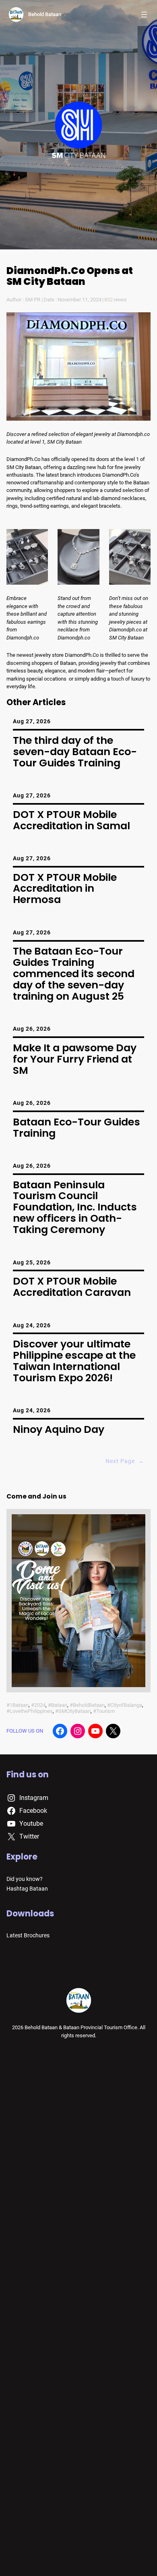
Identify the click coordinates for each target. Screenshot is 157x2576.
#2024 (38, 1705)
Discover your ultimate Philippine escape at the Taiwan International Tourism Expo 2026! (74, 1361)
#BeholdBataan (87, 1705)
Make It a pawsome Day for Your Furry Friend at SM (75, 1059)
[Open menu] (144, 15)
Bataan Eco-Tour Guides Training (76, 1128)
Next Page (125, 1461)
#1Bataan (18, 1705)
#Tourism (104, 1711)
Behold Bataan (45, 14)
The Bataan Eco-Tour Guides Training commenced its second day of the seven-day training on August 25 (74, 974)
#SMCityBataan (73, 1711)
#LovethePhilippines (30, 1711)
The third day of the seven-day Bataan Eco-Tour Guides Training (75, 752)
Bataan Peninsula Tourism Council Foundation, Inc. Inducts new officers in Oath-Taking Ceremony (75, 1207)
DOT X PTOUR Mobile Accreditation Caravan (72, 1287)
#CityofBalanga (125, 1705)
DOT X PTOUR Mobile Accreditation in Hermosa (65, 889)
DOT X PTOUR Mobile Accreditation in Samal (71, 820)
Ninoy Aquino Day (59, 1430)
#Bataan (58, 1705)
